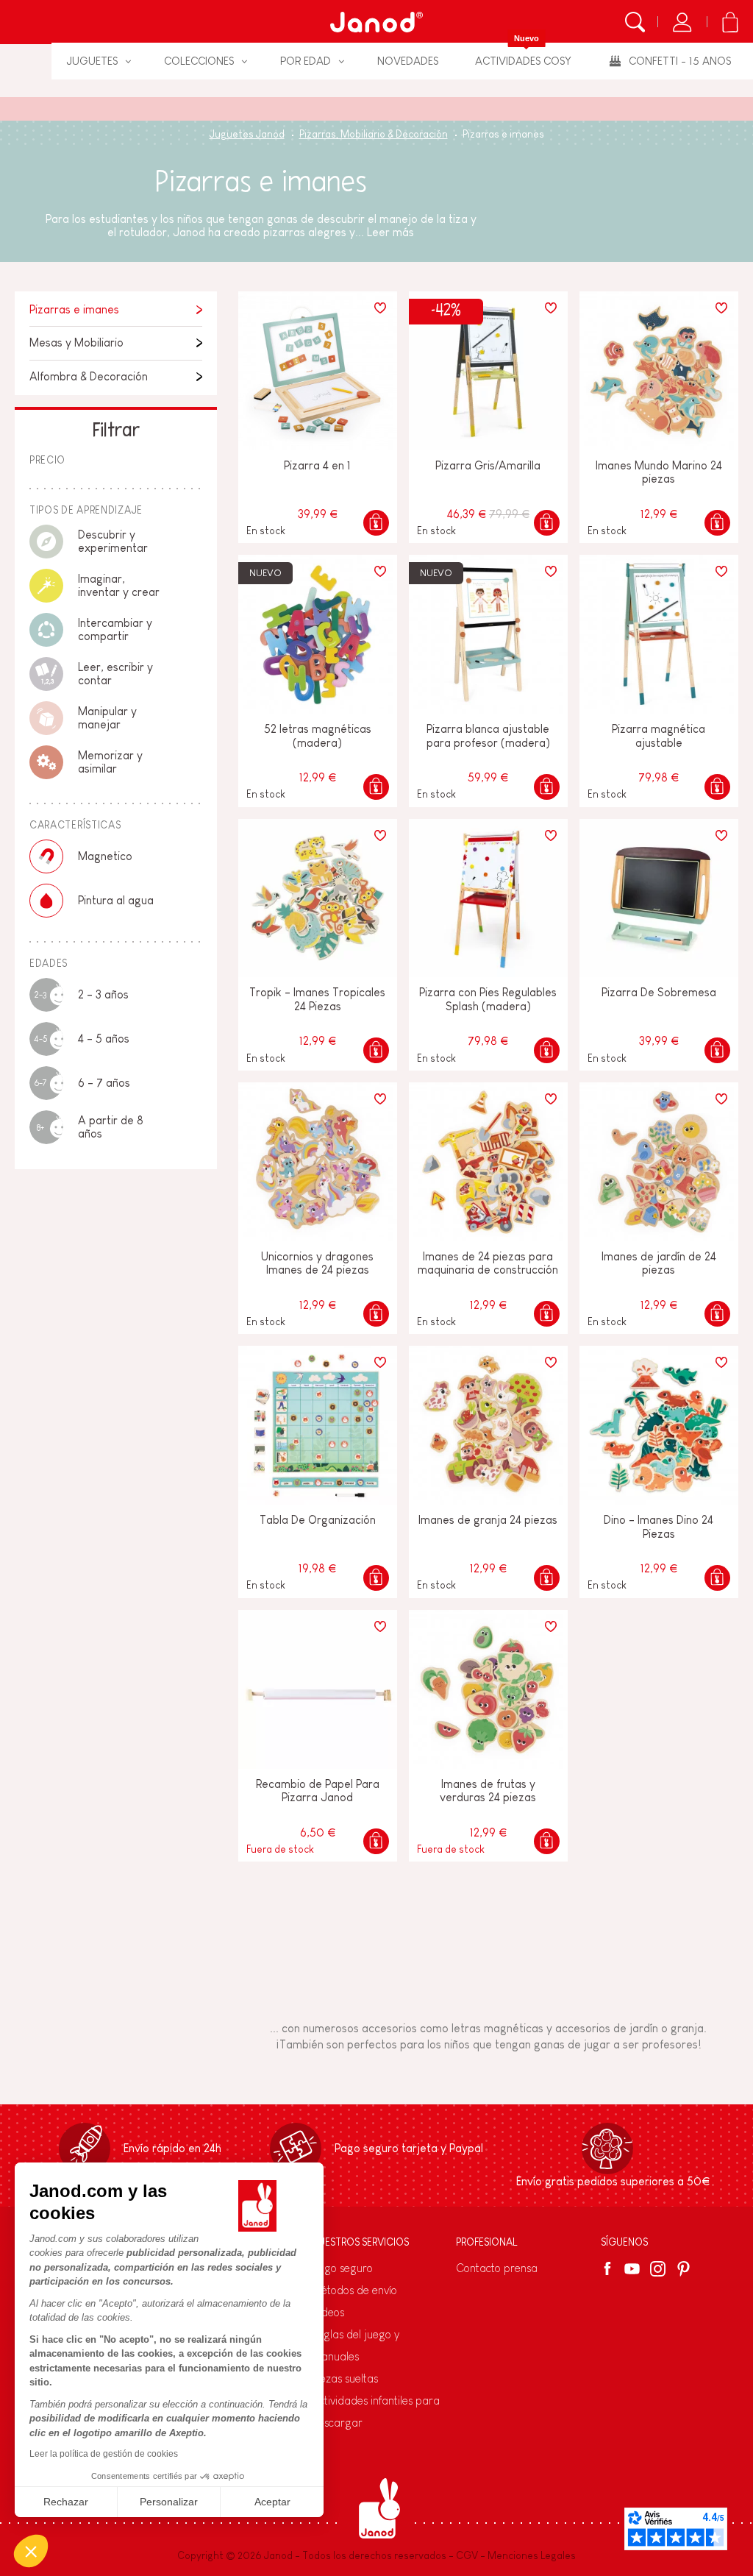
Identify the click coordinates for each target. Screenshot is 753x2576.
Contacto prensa (497, 2268)
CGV (467, 2555)
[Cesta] (730, 22)
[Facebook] (610, 2268)
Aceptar (272, 2502)
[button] (31, 2551)
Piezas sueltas (345, 2378)
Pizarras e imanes (74, 309)
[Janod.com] (376, 22)
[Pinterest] (684, 2269)
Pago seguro (342, 2268)
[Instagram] (658, 2269)
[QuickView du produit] (376, 523)
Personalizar (169, 2502)
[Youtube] (632, 2269)
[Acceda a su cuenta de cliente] (682, 22)
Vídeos (328, 2312)
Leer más (390, 232)
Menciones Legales (532, 2555)
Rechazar (66, 2502)
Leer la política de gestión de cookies (104, 2454)
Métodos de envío (354, 2290)
